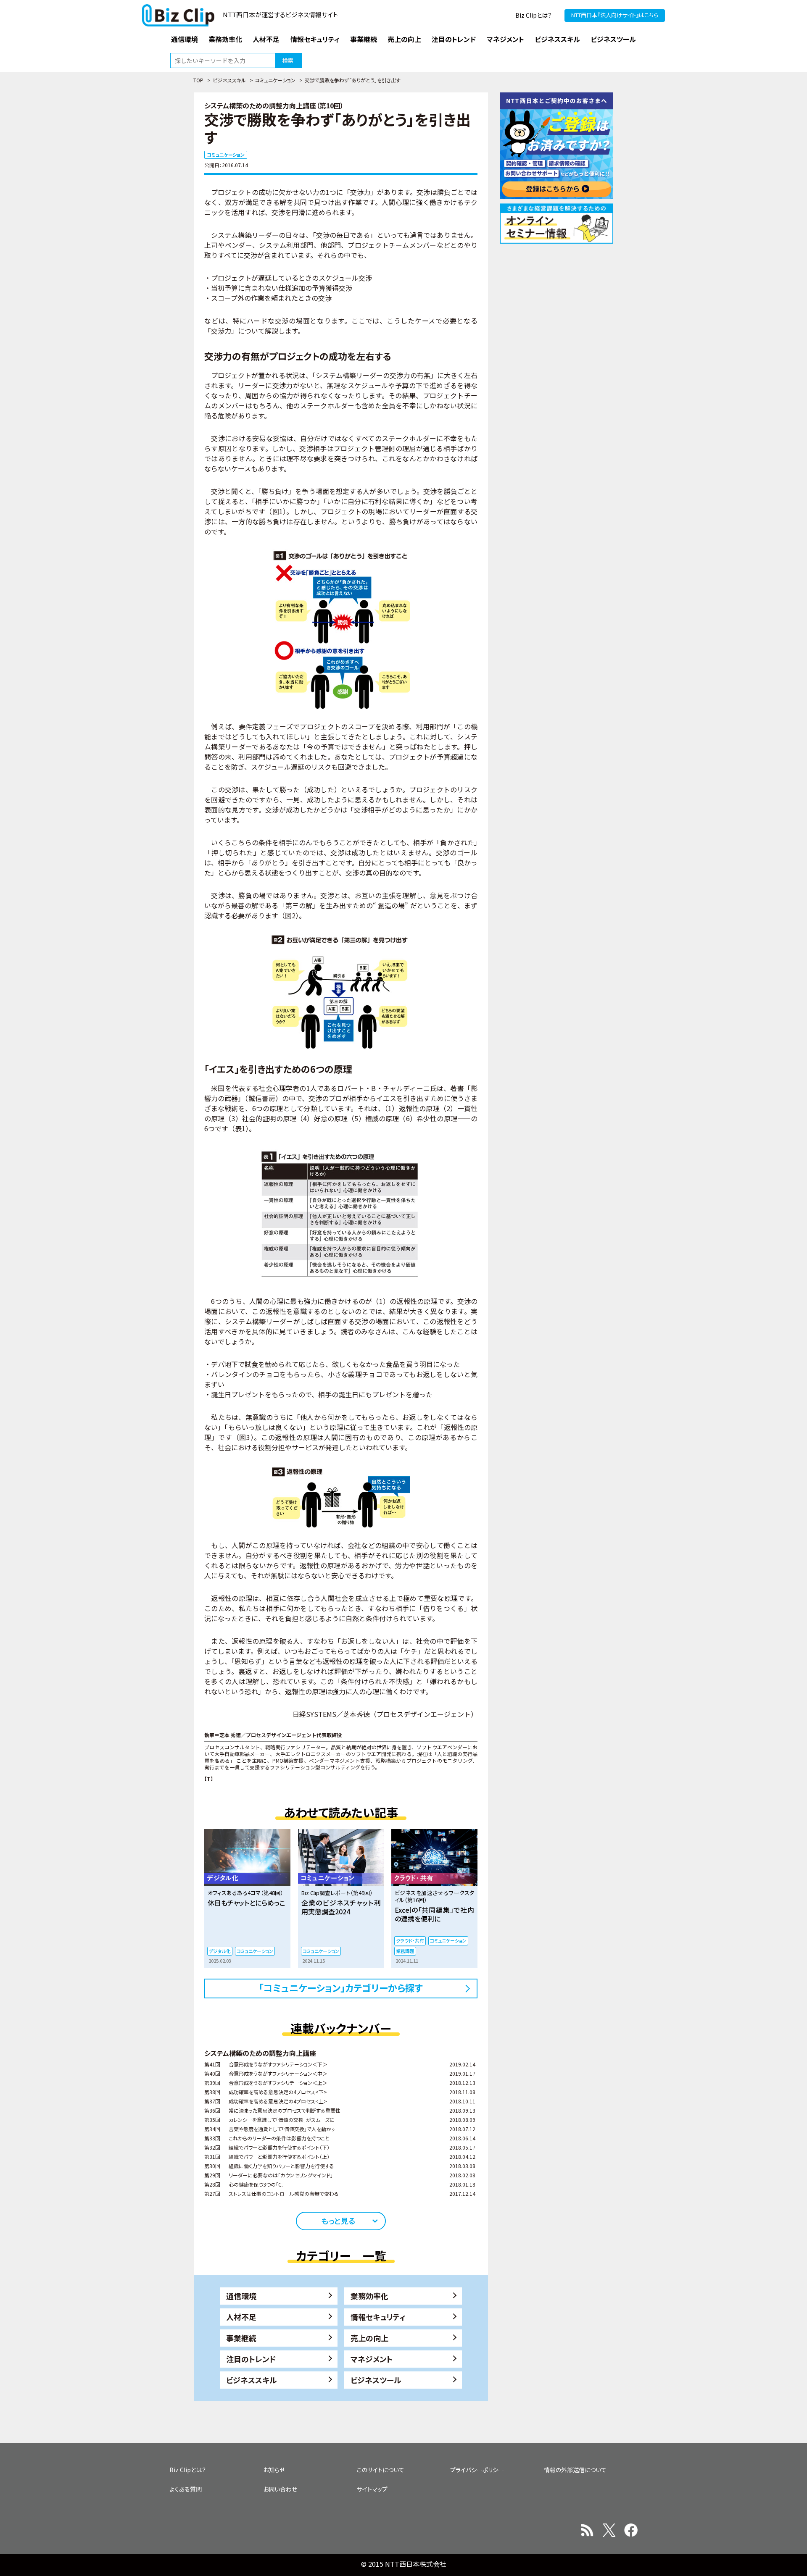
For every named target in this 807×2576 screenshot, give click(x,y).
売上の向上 (369, 2338)
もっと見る (338, 2221)
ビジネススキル (229, 80)
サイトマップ (372, 2489)
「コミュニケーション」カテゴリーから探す (341, 1987)
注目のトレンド (251, 2359)
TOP (198, 80)
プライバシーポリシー (477, 2470)
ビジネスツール (376, 2380)
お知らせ (274, 2470)
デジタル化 (220, 1951)
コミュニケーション (275, 80)
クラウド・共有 (410, 1940)
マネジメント (372, 2359)
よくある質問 (186, 2489)
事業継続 (241, 2338)
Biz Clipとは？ (534, 15)
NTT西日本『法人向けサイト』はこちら (615, 15)
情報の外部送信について (575, 2470)
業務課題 (405, 1951)
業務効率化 (369, 2296)
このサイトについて (381, 2470)
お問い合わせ (280, 2489)
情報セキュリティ (378, 2317)
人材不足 (241, 2317)
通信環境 (241, 2296)
